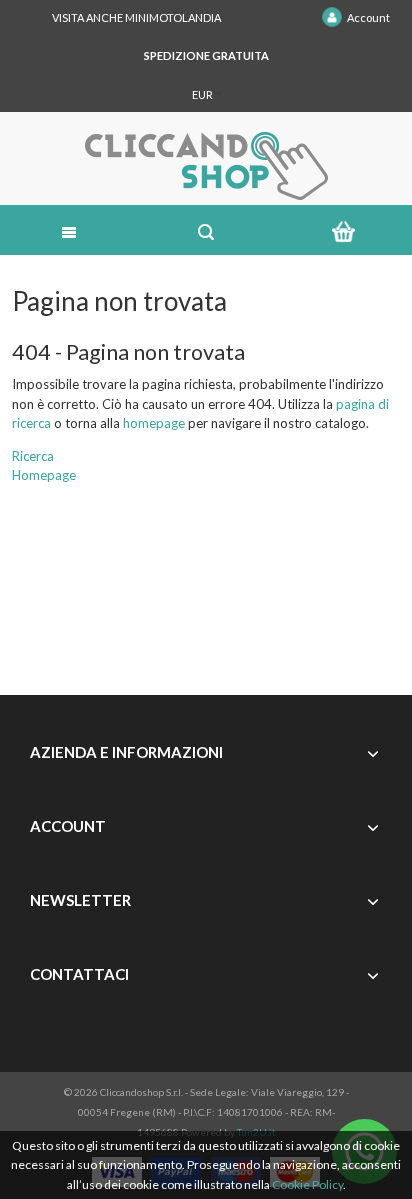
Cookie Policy (307, 1184)
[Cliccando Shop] (205, 166)
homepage (154, 423)
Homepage (44, 475)
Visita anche (136, 17)
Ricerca (33, 456)
